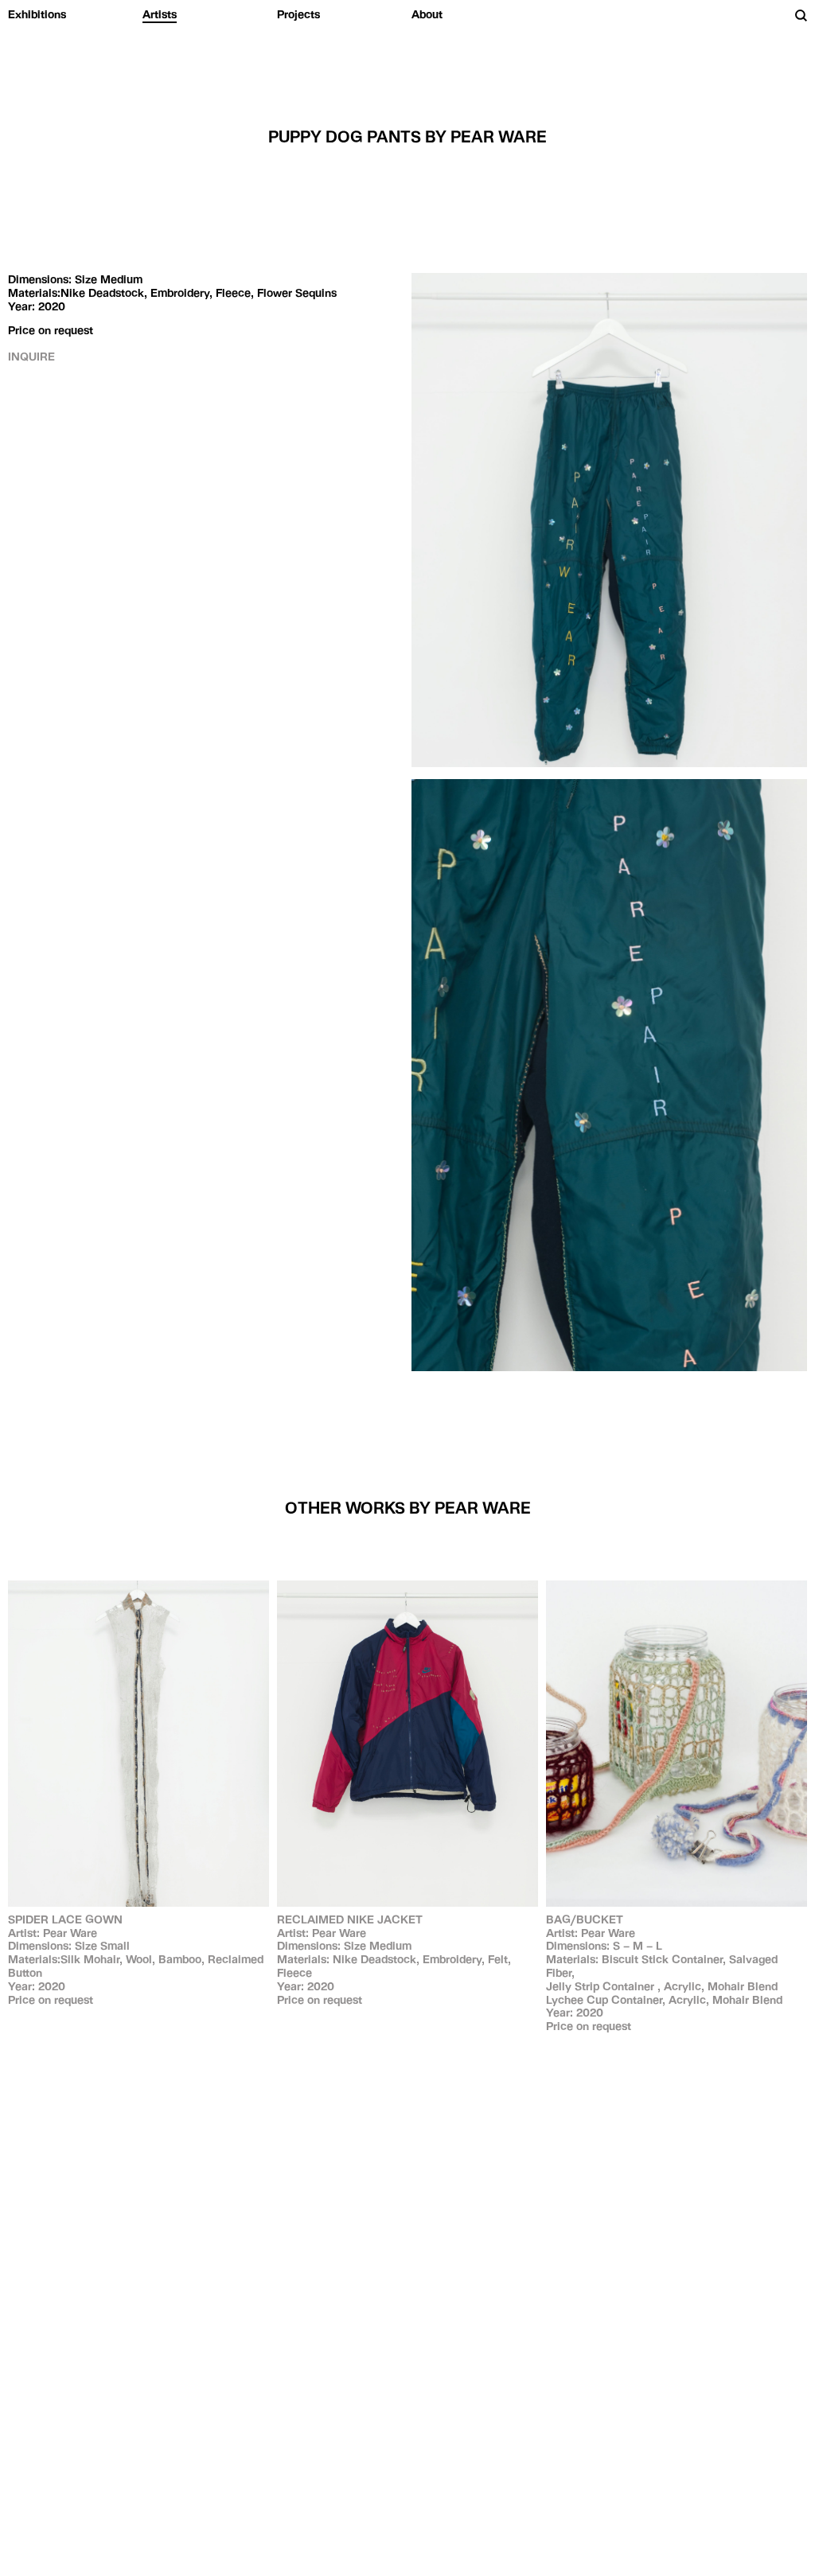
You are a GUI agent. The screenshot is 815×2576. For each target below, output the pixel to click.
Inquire (31, 357)
